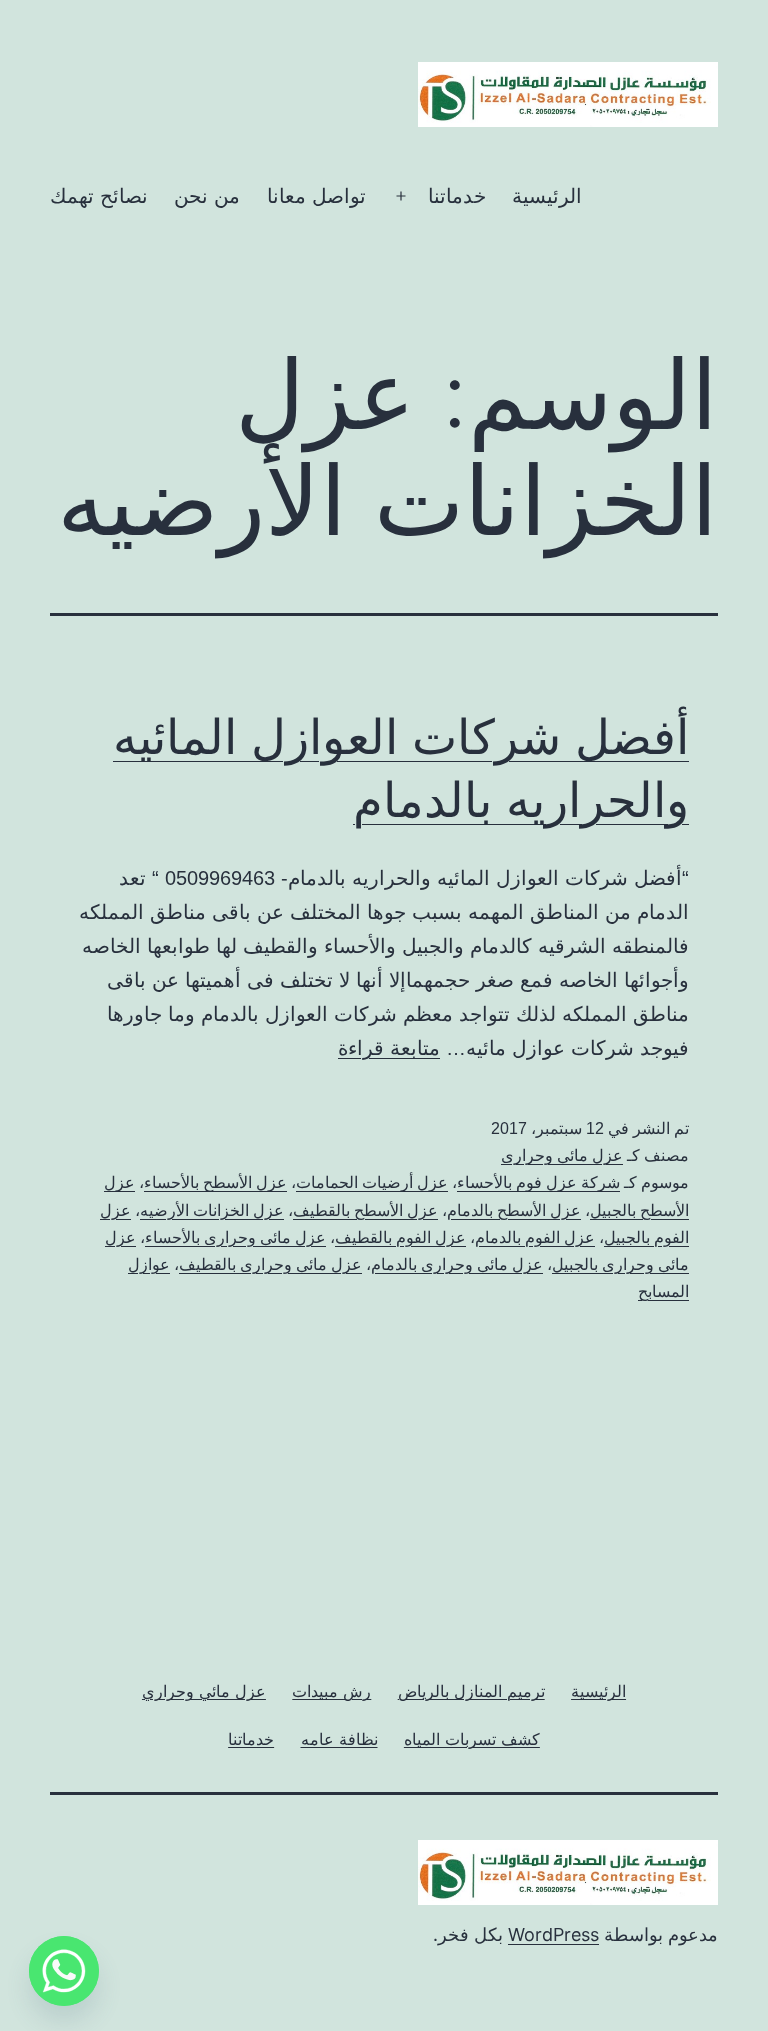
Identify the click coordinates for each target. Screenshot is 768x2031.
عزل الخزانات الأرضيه (212, 1210)
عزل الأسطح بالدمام (514, 1210)
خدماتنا (457, 196)
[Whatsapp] (64, 1971)
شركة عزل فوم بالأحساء (538, 1182)
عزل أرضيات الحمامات (372, 1182)
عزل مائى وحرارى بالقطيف (270, 1264)
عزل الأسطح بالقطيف (365, 1210)
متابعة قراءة (389, 1048)
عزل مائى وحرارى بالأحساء (235, 1237)
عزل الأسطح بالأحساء (215, 1182)
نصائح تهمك (99, 196)
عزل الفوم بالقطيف (400, 1237)
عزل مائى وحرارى (562, 1155)
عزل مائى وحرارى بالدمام (457, 1264)
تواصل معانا (316, 196)
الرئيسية (547, 196)
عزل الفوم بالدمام (535, 1237)
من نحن (207, 196)
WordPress (553, 1934)
